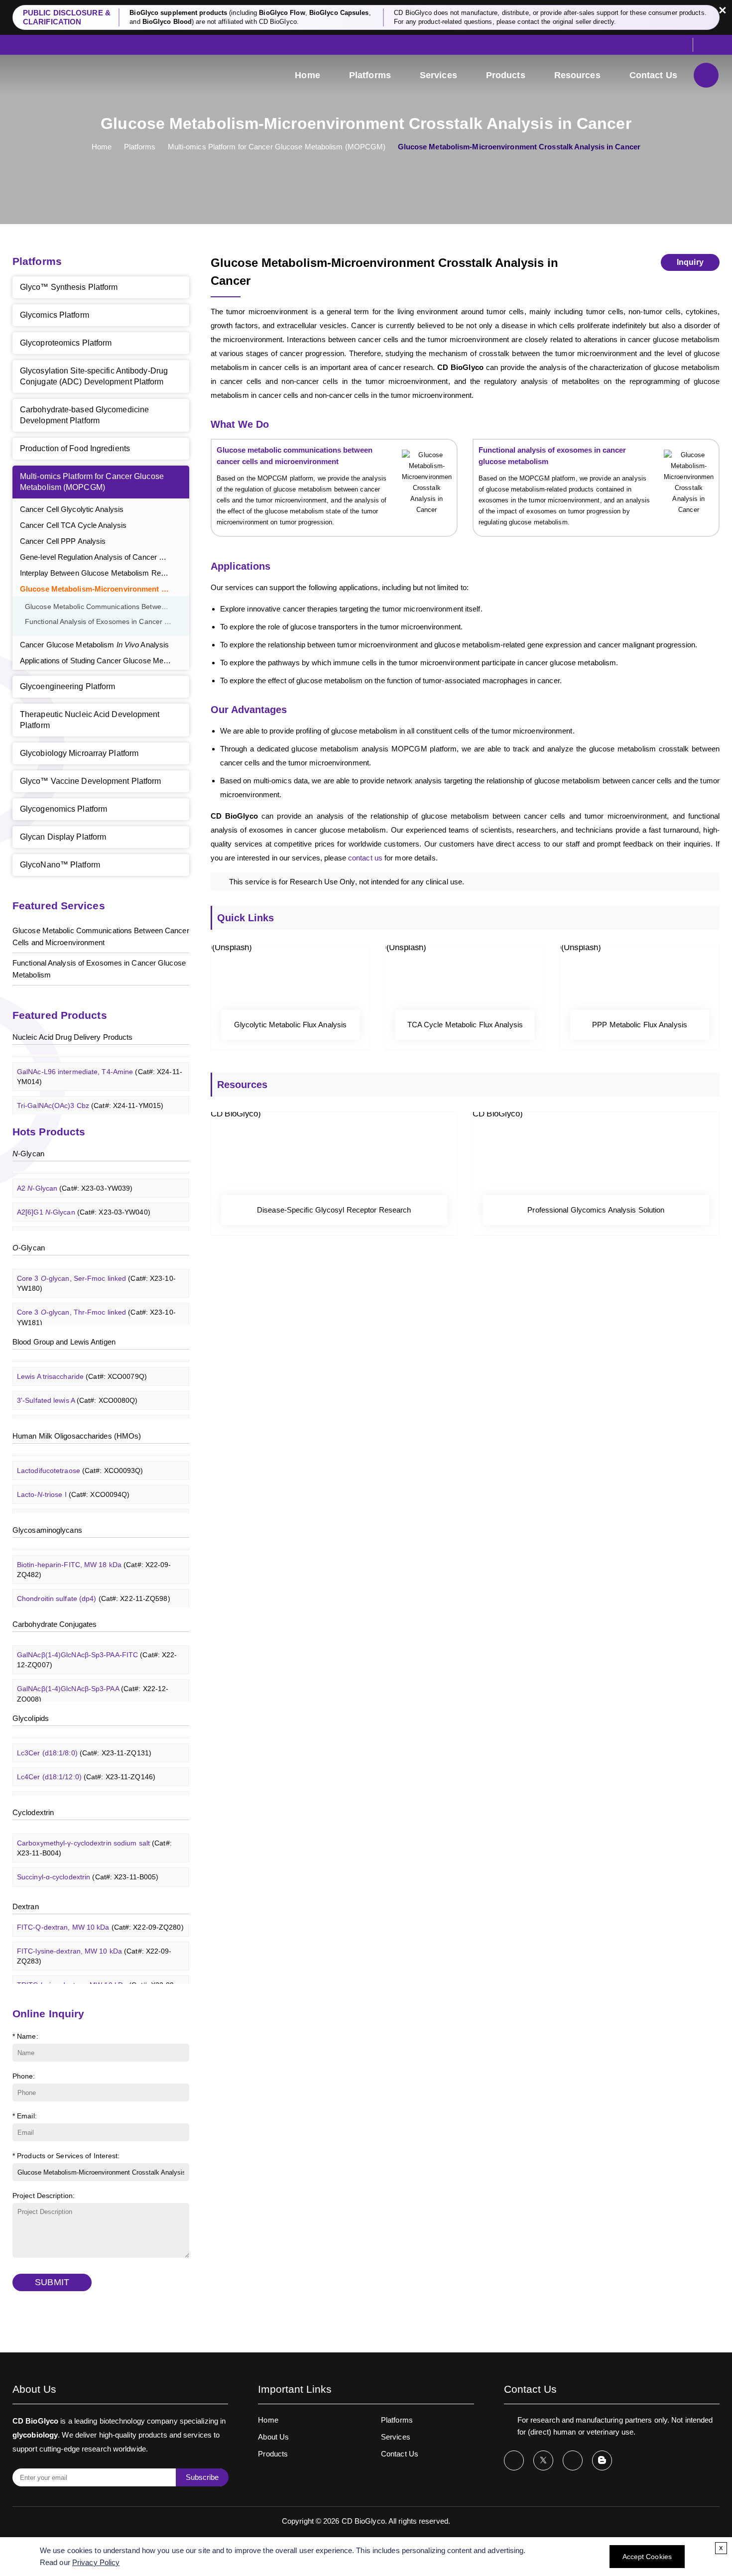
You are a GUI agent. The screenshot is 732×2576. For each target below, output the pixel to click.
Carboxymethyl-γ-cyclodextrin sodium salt (94, 1835)
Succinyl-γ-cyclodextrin (87, 1888)
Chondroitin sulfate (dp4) (94, 1586)
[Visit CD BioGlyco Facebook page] (514, 2460)
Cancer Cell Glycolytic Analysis (72, 509)
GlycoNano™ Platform (60, 865)
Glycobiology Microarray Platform (79, 753)
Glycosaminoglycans (47, 1530)
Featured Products (60, 1015)
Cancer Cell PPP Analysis (63, 541)
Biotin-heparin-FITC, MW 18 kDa (94, 1557)
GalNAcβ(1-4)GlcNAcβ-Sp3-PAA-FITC (97, 1647)
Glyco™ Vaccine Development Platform (91, 781)
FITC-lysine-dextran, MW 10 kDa (94, 1943)
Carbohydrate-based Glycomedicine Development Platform (84, 415)
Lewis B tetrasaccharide (87, 1411)
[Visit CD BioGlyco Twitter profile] (543, 2460)
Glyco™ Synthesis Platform (69, 287)
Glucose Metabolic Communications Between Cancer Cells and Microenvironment (107, 607)
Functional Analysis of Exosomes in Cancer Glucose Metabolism (107, 622)
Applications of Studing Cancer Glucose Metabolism (105, 661)
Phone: (24, 2076)
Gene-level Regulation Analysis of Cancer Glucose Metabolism (105, 557)
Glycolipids (31, 1718)
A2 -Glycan (75, 1175)
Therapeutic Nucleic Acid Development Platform (90, 720)
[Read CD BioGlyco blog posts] (602, 2460)
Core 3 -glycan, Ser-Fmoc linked (96, 1270)
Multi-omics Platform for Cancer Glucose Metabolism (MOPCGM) (277, 147)
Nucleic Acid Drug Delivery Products (73, 1037)
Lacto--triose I (73, 1481)
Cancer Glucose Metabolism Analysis (94, 645)
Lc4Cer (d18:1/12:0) (86, 1764)
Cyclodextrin (33, 1812)
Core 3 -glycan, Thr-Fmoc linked (96, 1305)
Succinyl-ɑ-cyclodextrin (88, 1864)
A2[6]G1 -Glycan (84, 1199)
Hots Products (49, 1132)
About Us (273, 2437)
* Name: (25, 2036)
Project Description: (44, 2196)
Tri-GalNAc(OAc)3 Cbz (90, 1093)
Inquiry (690, 262)
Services (438, 75)
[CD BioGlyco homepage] (80, 76)
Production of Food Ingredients (75, 448)
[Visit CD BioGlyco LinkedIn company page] (573, 2460)
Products (506, 75)
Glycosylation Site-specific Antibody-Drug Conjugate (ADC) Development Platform (94, 376)
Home (307, 75)
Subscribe (202, 2477)
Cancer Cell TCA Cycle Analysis (73, 525)
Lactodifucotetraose (80, 1458)
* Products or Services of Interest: (66, 2156)
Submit (52, 2282)
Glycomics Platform (55, 315)
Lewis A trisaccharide (82, 1363)
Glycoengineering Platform (68, 686)
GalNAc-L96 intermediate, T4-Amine (100, 1064)
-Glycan (28, 1154)
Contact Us (653, 75)
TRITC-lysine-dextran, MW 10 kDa (97, 1977)
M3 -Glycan (75, 1223)
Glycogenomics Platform (63, 809)
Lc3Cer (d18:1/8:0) (84, 1740)
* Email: (25, 2116)
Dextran (26, 1906)
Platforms (370, 75)
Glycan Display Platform (63, 837)
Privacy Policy (96, 2562)
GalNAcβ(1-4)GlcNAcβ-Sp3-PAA (93, 1681)
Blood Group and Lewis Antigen (64, 1342)
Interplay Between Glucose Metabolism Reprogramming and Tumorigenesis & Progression (105, 573)
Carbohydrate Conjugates (55, 1624)
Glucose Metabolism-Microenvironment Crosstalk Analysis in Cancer (105, 589)
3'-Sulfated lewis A (77, 1387)
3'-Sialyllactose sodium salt (92, 1505)
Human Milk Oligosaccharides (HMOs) (77, 1436)
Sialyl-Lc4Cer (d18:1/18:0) (96, 1788)
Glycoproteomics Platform (66, 343)
